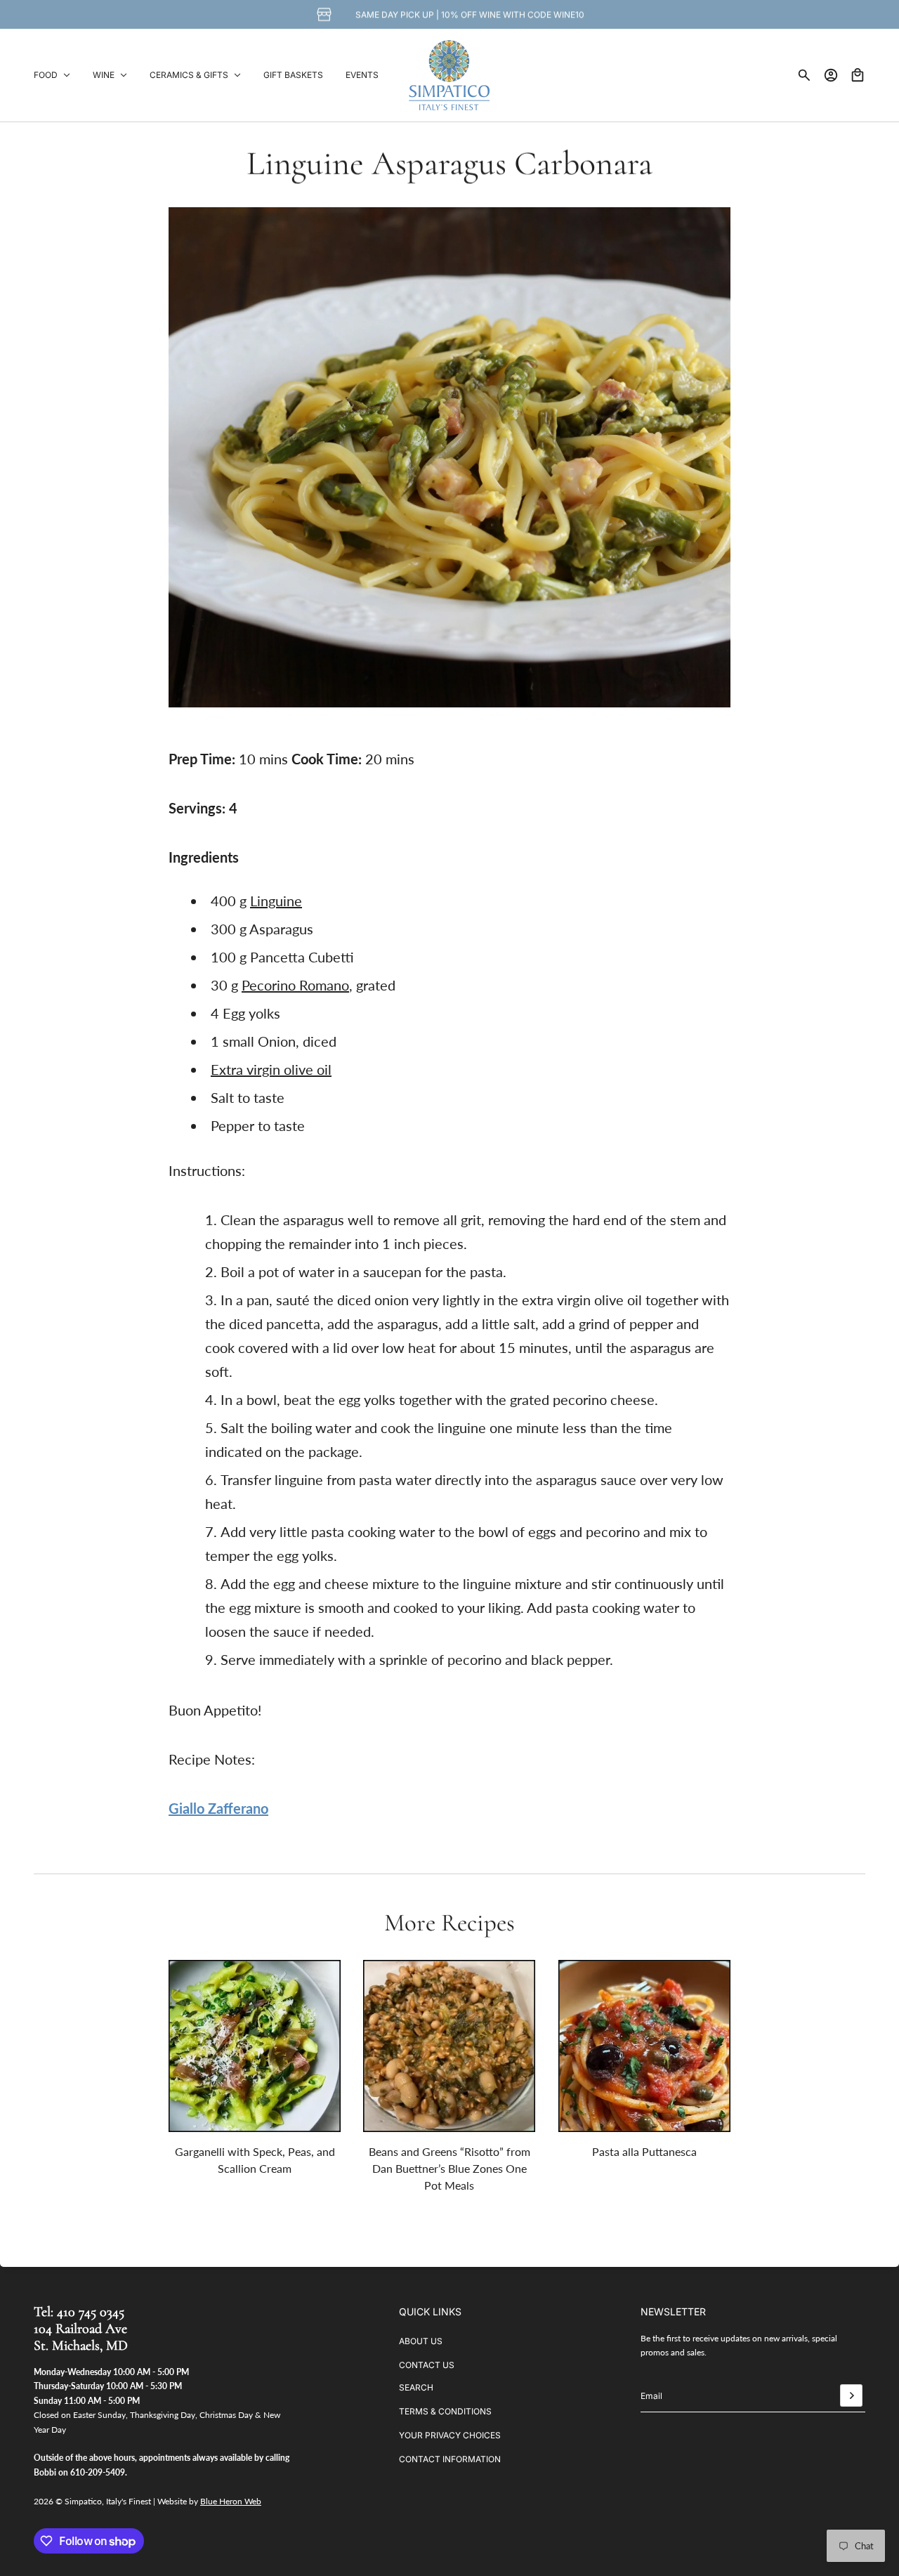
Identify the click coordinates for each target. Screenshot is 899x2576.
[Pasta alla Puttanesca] (644, 2046)
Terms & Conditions (445, 2411)
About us (421, 2341)
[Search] (804, 75)
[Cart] (858, 75)
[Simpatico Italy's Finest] (449, 75)
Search (416, 2387)
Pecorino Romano (295, 985)
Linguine (276, 901)
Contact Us (427, 2365)
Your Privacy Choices (450, 2435)
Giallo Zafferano (218, 1808)
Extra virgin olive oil (271, 1069)
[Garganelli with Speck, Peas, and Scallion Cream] (255, 2046)
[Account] (831, 75)
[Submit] (851, 2395)
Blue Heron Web (231, 2501)
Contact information (450, 2459)
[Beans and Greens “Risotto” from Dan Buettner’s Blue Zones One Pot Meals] (449, 2046)
